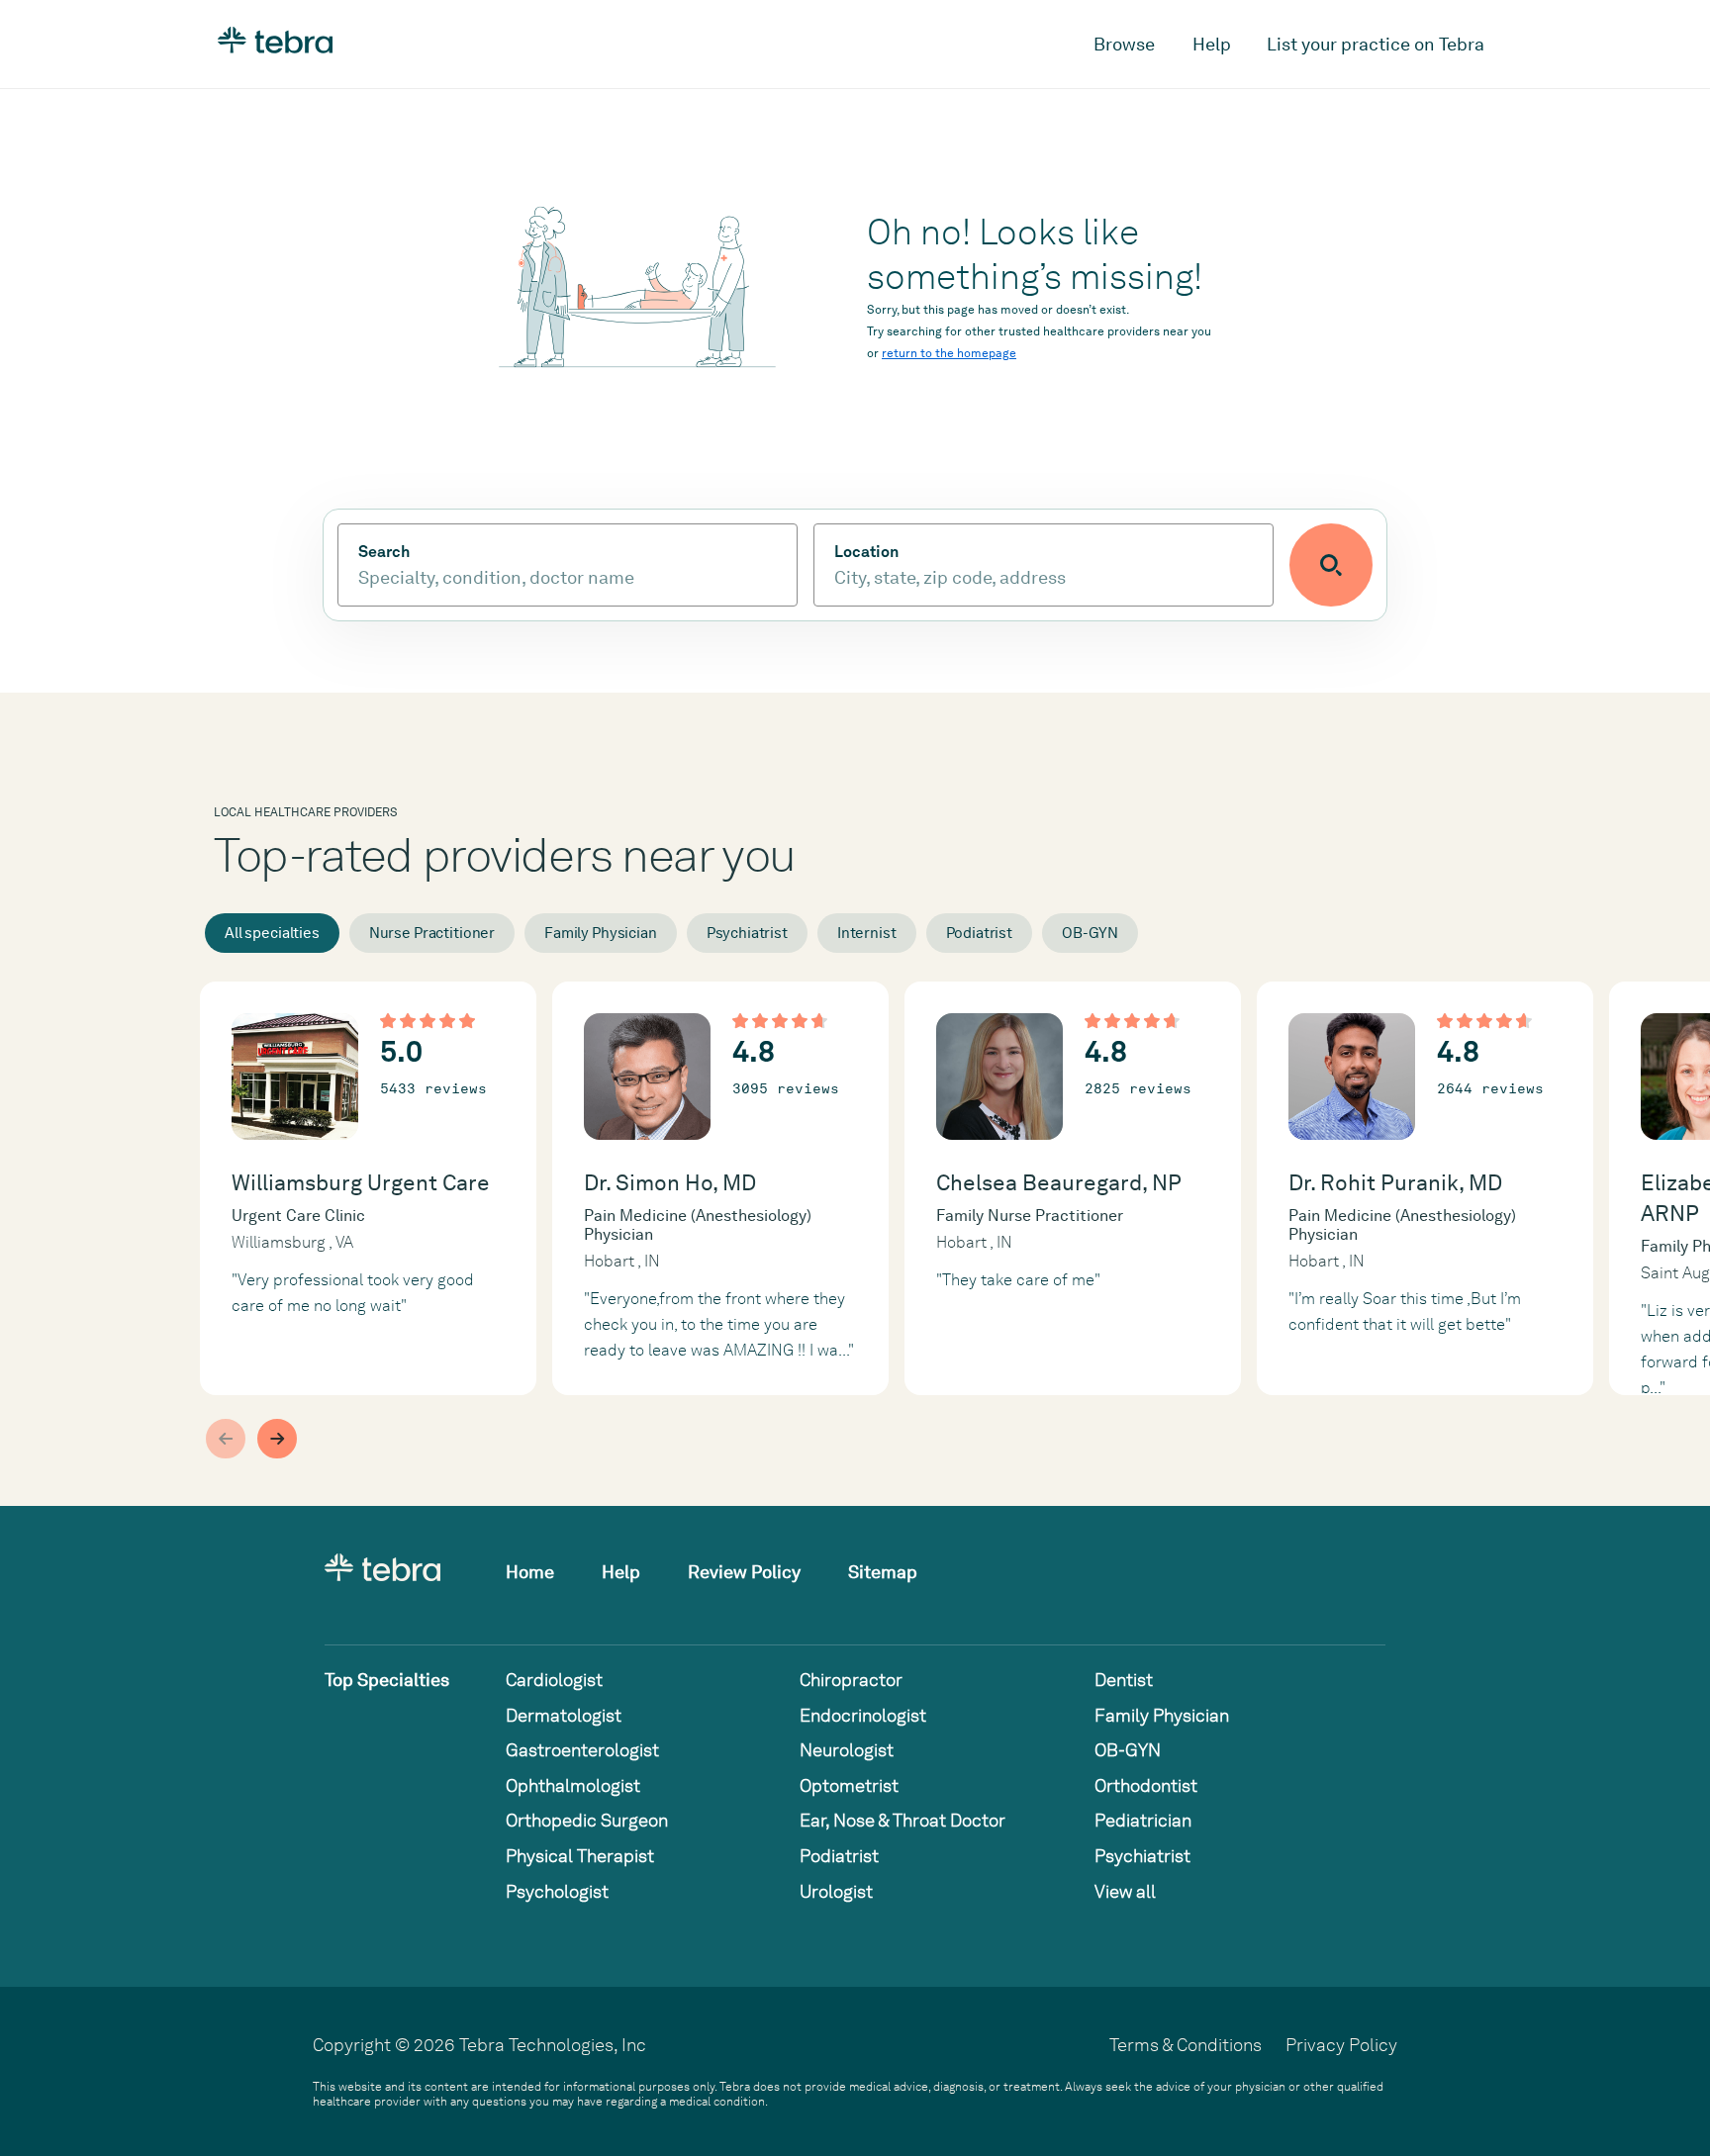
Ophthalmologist (573, 1785)
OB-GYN (1090, 933)
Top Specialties (387, 1680)
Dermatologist (564, 1715)
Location (866, 552)
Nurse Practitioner (432, 933)
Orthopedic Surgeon (587, 1820)
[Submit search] (1331, 565)
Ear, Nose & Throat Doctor (902, 1820)
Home (530, 1572)
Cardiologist (554, 1680)
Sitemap (883, 1572)
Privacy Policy (1341, 2045)
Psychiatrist (747, 933)
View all (1125, 1891)
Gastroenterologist (582, 1750)
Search (384, 552)
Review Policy (744, 1572)
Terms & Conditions (1186, 2045)
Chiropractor (851, 1680)
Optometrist (849, 1785)
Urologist (836, 1891)
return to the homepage (949, 353)
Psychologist (557, 1891)
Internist (867, 933)
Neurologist (847, 1750)
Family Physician (601, 933)
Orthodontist (1146, 1785)
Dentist (1124, 1680)
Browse (1124, 44)
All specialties (272, 933)
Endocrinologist (863, 1715)
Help (1212, 44)
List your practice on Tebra (1376, 44)
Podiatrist (980, 933)
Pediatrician (1143, 1820)
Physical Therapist (580, 1856)
